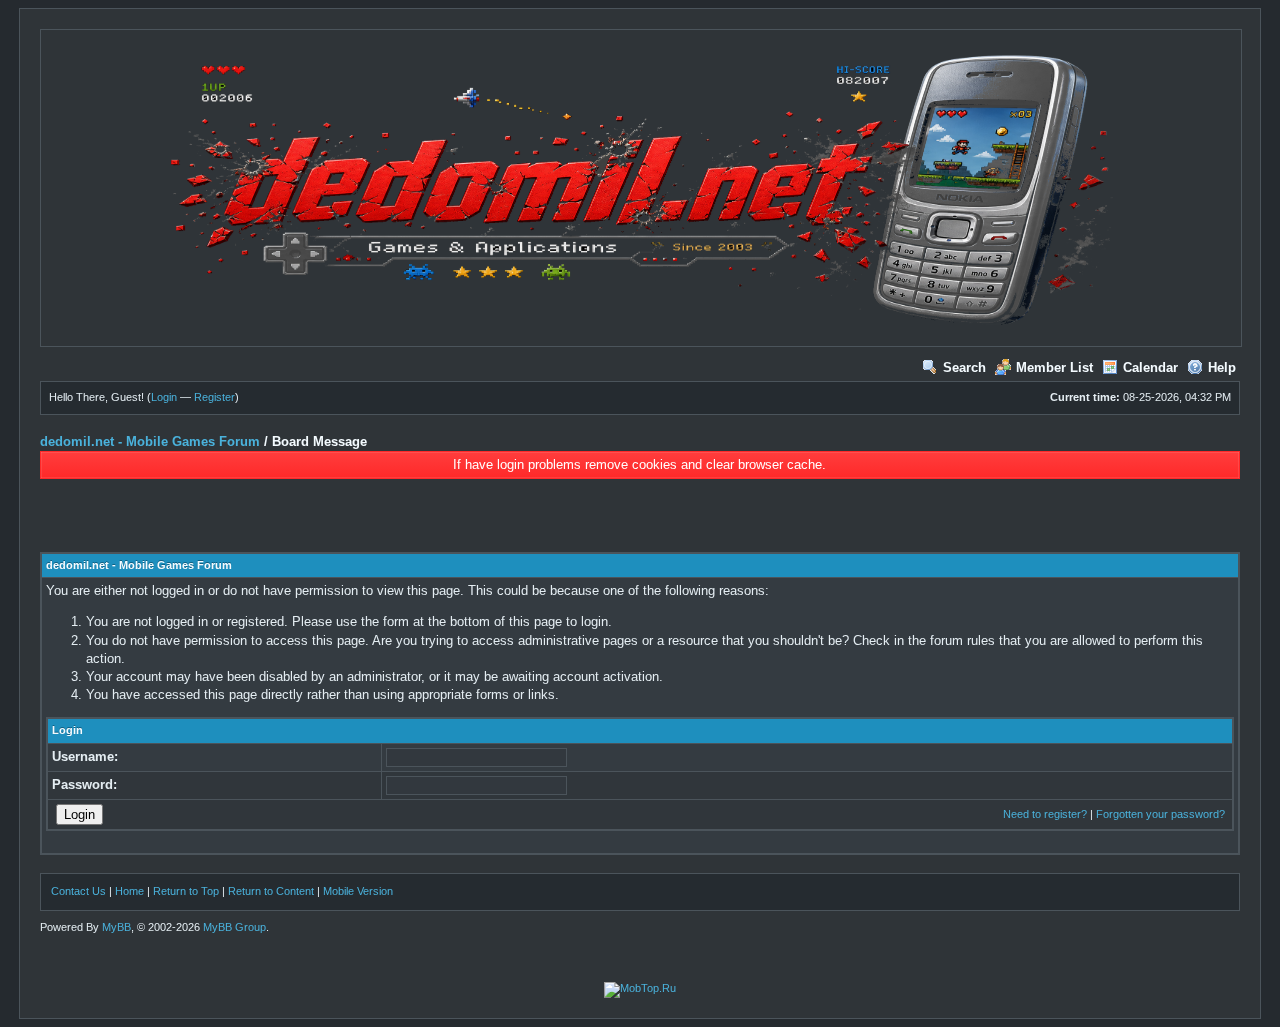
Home (129, 891)
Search (964, 367)
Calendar (1150, 367)
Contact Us (78, 891)
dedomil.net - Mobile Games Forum (150, 441)
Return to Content (271, 891)
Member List (1054, 367)
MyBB (116, 927)
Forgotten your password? (1160, 814)
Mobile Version (358, 891)
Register (214, 397)
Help (1222, 367)
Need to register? (1045, 814)
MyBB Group (234, 927)
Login (164, 397)
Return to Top (186, 891)
